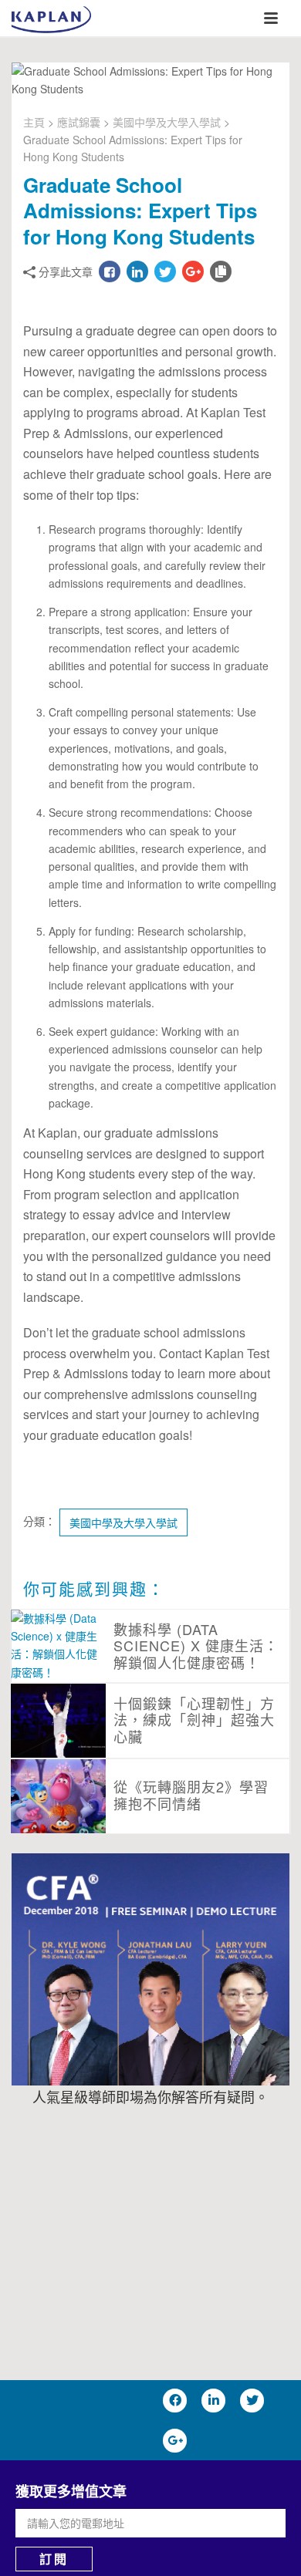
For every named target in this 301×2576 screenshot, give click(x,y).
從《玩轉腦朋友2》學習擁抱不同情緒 (191, 1795)
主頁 (34, 122)
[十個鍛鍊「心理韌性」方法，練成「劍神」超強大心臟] (58, 1724)
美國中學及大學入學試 (167, 122)
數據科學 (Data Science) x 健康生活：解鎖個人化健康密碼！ (196, 1645)
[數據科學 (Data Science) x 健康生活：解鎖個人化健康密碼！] (58, 1645)
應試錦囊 (79, 122)
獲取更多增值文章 (71, 2491)
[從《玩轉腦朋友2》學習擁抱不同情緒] (58, 1799)
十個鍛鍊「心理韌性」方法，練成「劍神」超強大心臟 (194, 1720)
